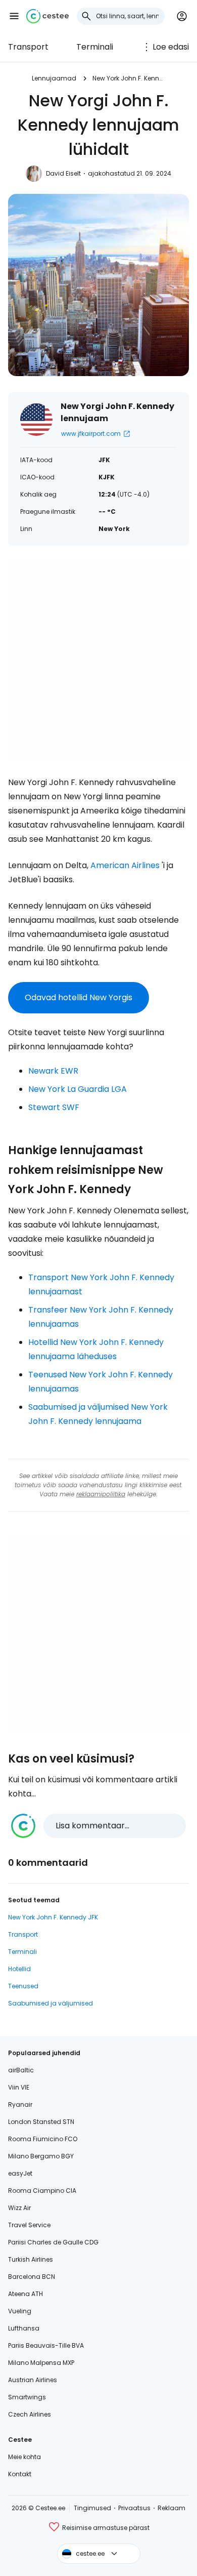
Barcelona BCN (32, 2277)
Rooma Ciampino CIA (42, 2191)
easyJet (20, 2173)
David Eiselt (63, 173)
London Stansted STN (41, 2122)
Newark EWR (53, 1071)
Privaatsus (134, 2508)
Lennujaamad (54, 78)
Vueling (20, 2311)
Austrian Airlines (33, 2380)
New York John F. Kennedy (129, 78)
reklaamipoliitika (101, 1494)
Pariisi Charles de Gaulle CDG (53, 2242)
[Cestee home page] (47, 16)
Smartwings (27, 2397)
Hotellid (19, 1969)
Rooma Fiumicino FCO (43, 2139)
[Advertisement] (98, 661)
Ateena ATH (26, 2294)
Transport (28, 47)
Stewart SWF (54, 1107)
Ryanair (20, 2104)
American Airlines (125, 865)
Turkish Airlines (31, 2259)
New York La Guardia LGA (78, 1089)
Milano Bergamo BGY (41, 2156)
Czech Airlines (30, 2414)
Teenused (23, 1986)
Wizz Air (19, 2208)
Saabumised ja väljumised (51, 2003)
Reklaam (171, 2508)
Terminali (95, 47)
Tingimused (92, 2508)
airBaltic (21, 2070)
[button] (14, 16)
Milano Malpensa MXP (41, 2363)
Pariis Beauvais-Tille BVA (46, 2345)
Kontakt (20, 2474)
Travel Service (29, 2225)
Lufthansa (24, 2328)
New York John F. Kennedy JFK (53, 1917)
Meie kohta (24, 2457)
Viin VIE (19, 2087)
